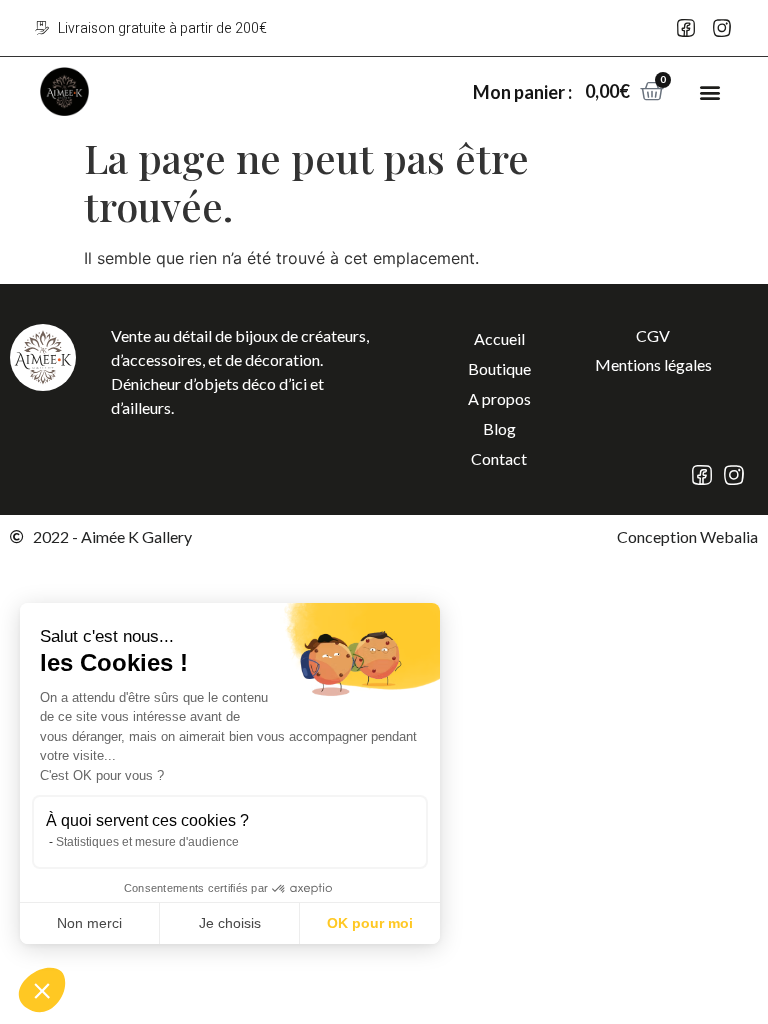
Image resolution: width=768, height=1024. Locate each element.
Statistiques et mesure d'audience (147, 842)
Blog (499, 428)
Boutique (499, 368)
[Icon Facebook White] (702, 475)
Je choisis (230, 923)
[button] (710, 91)
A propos (499, 398)
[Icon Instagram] (722, 28)
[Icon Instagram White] (734, 475)
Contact (499, 458)
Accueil (499, 338)
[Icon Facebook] (686, 28)
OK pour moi (370, 923)
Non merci (89, 923)
